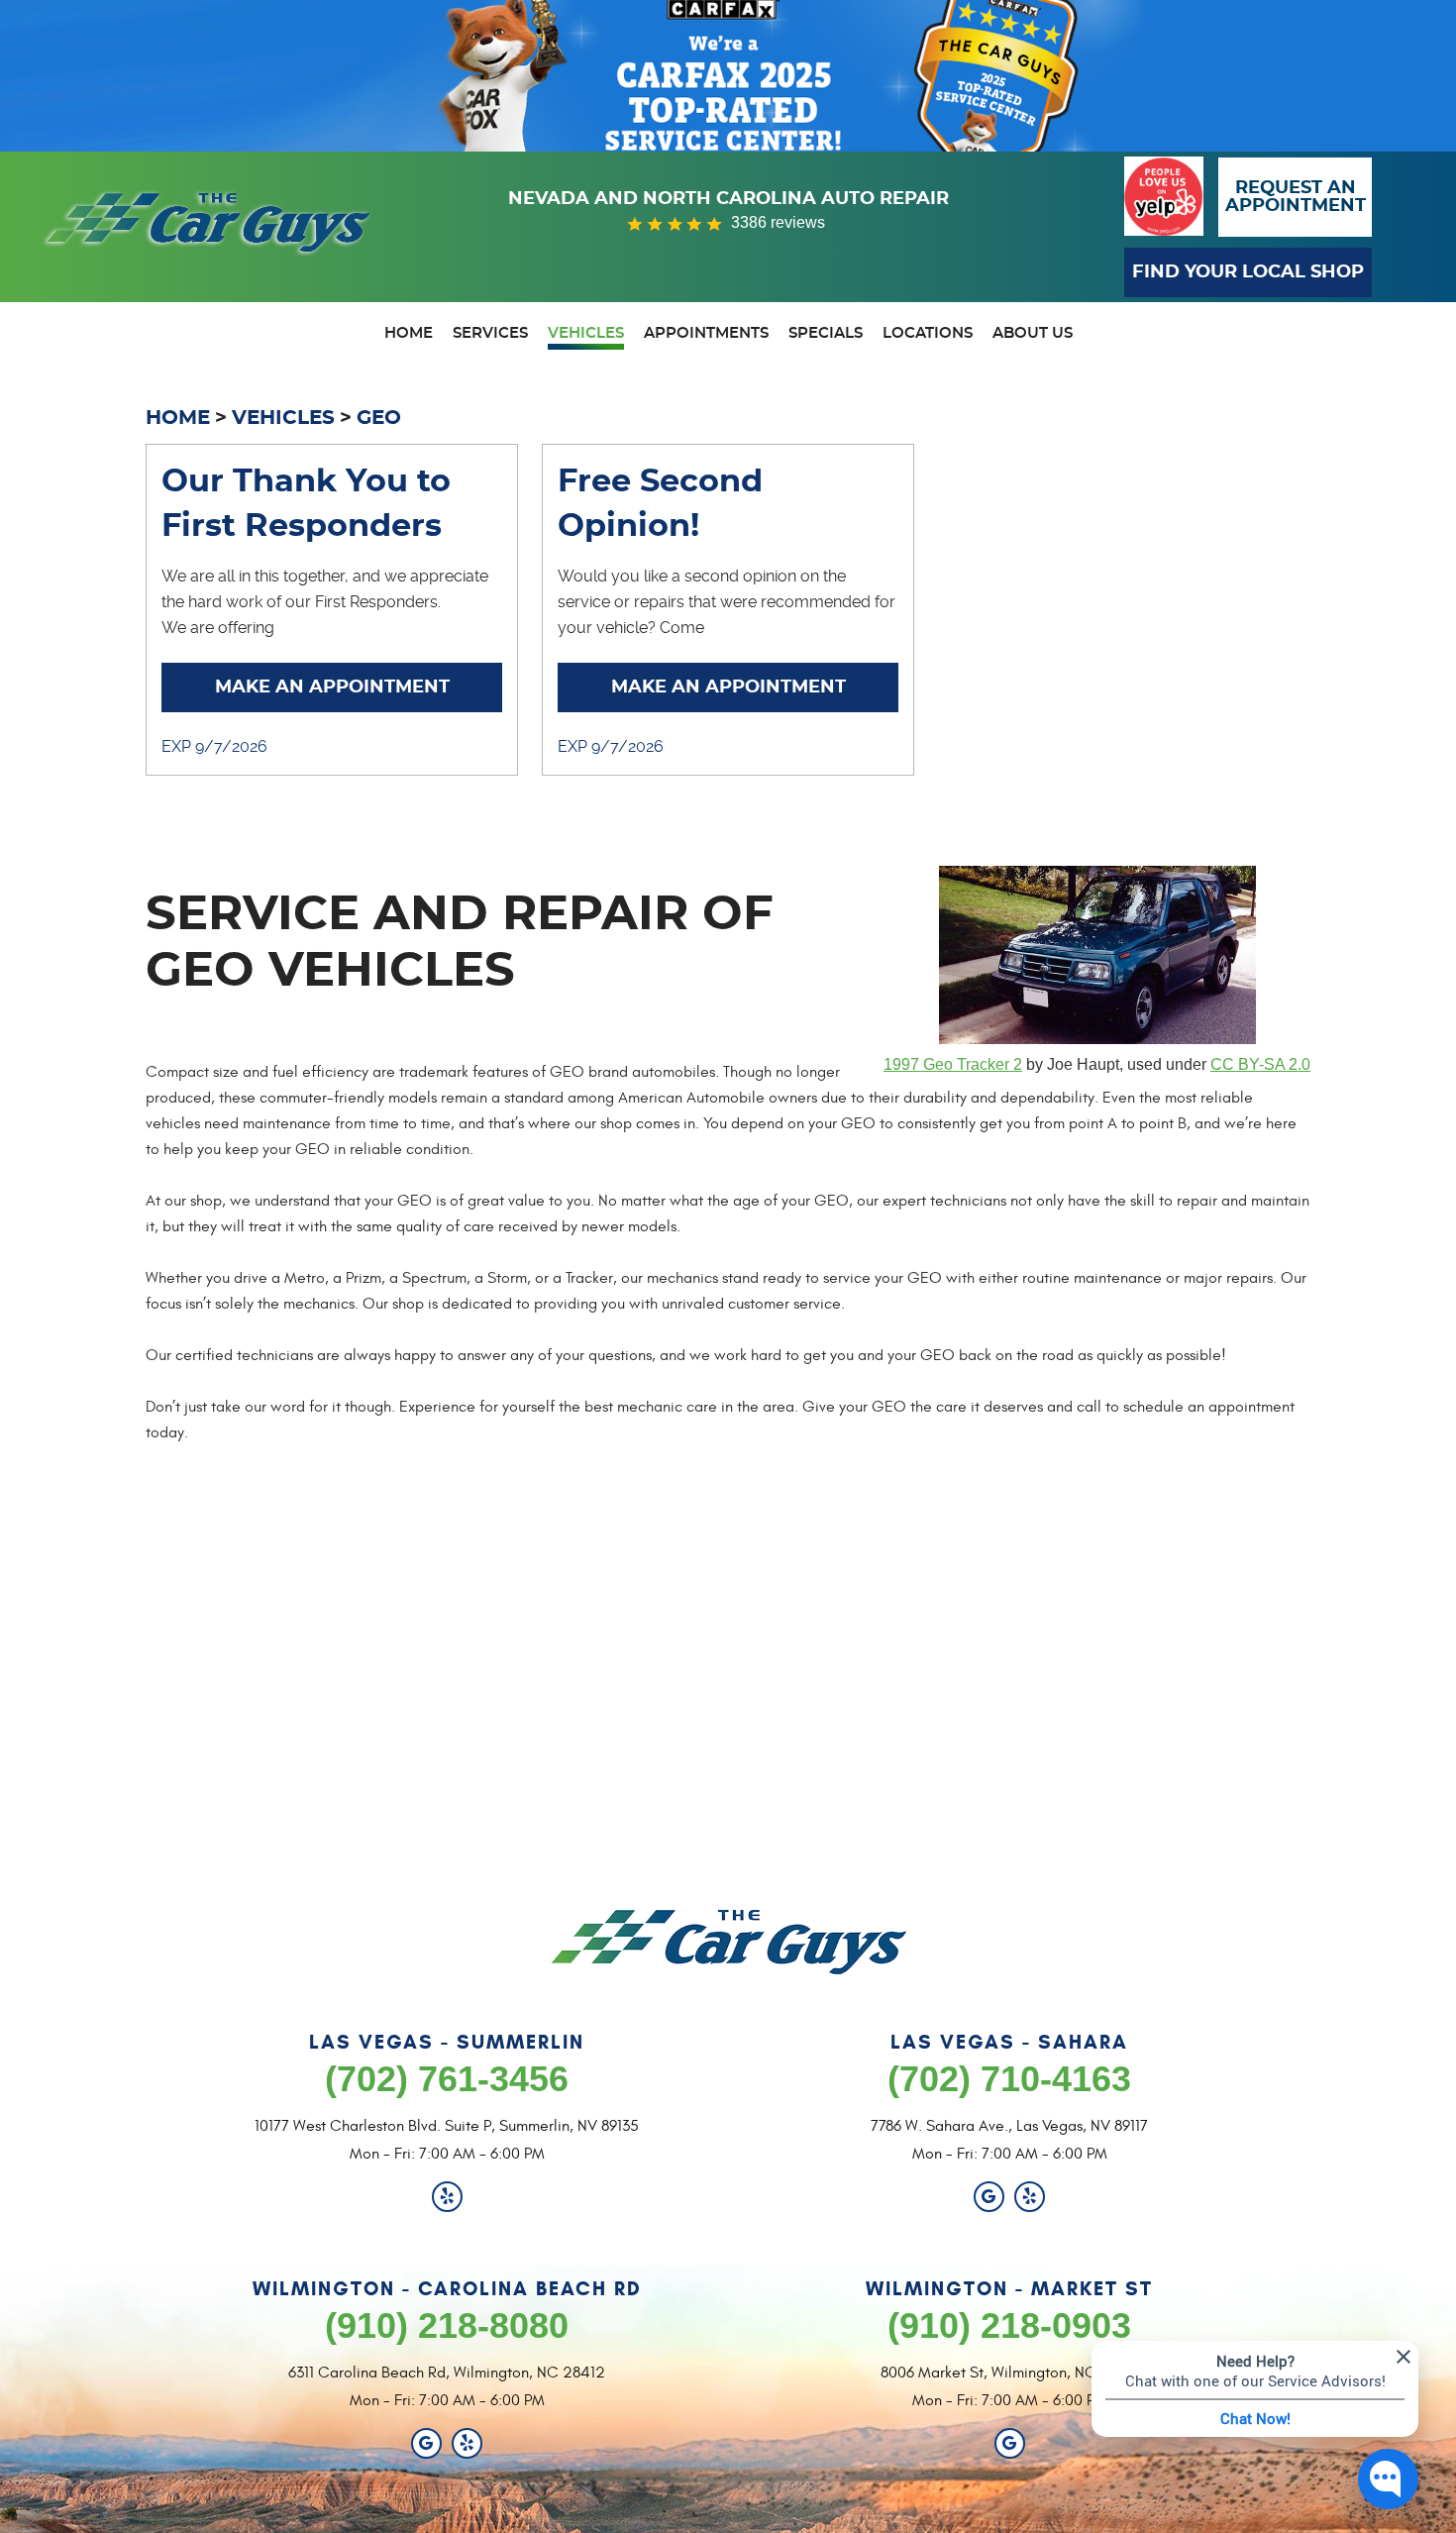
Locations (928, 333)
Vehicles (586, 333)
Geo (379, 418)
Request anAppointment (1296, 197)
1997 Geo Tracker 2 (953, 1064)
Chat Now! (1255, 2418)
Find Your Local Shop (1248, 272)
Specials (826, 333)
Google (989, 2197)
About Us (1033, 333)
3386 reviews (778, 222)
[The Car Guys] (208, 232)
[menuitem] (409, 336)
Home (409, 333)
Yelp (447, 2197)
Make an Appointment (332, 687)
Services (490, 333)
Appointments (706, 333)
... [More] (308, 628)
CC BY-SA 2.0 (1260, 1064)
